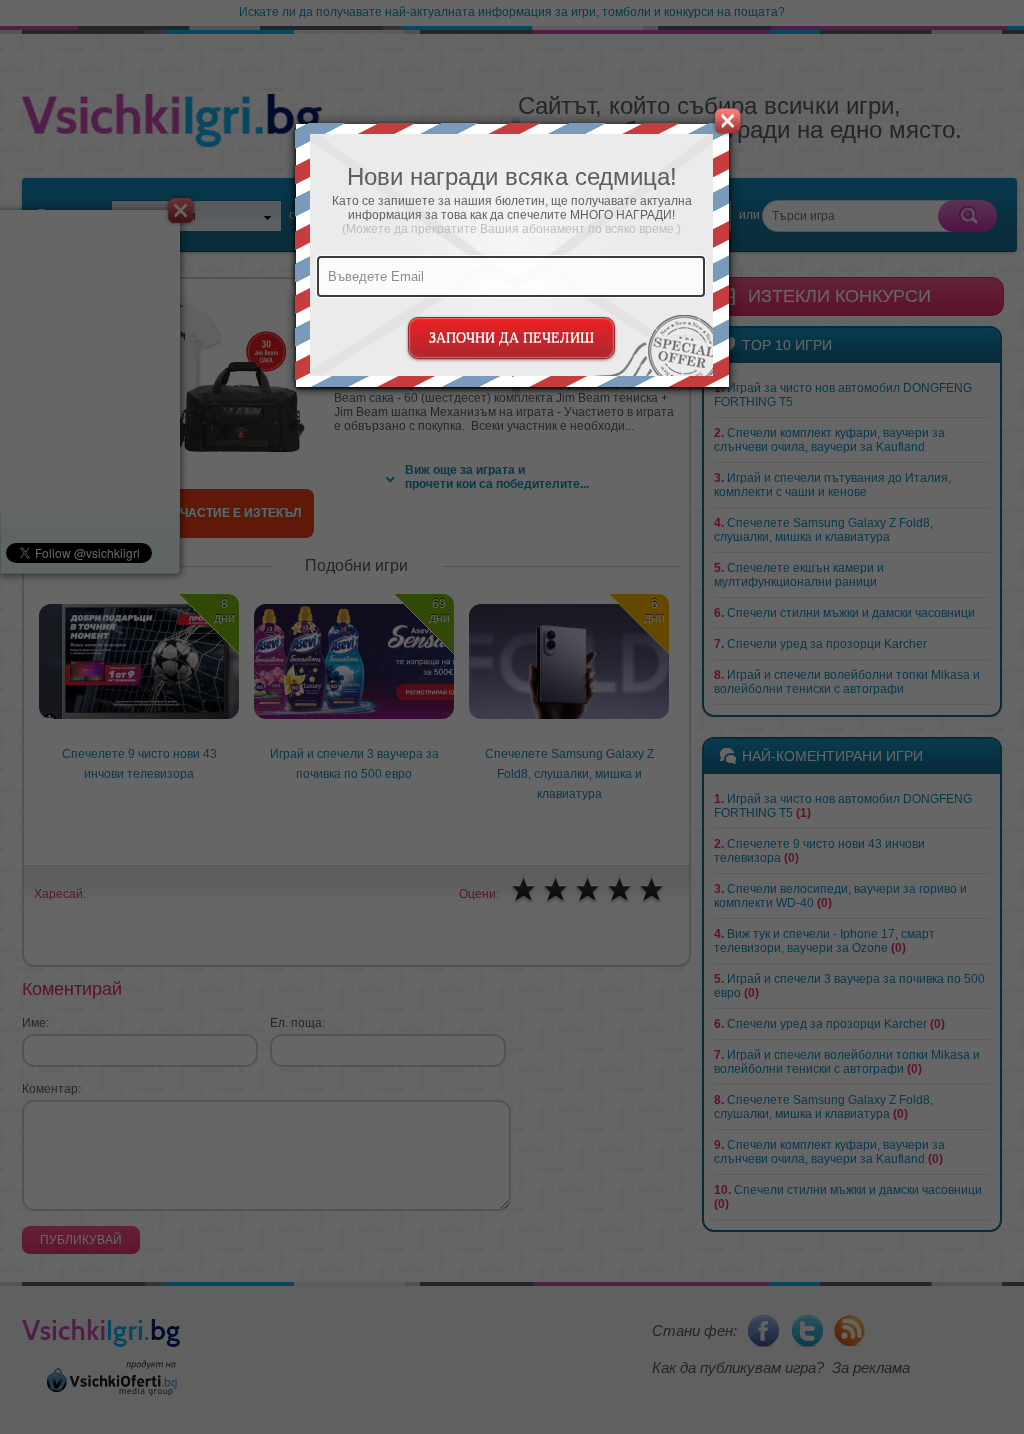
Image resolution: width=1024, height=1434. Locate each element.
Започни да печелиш (511, 337)
